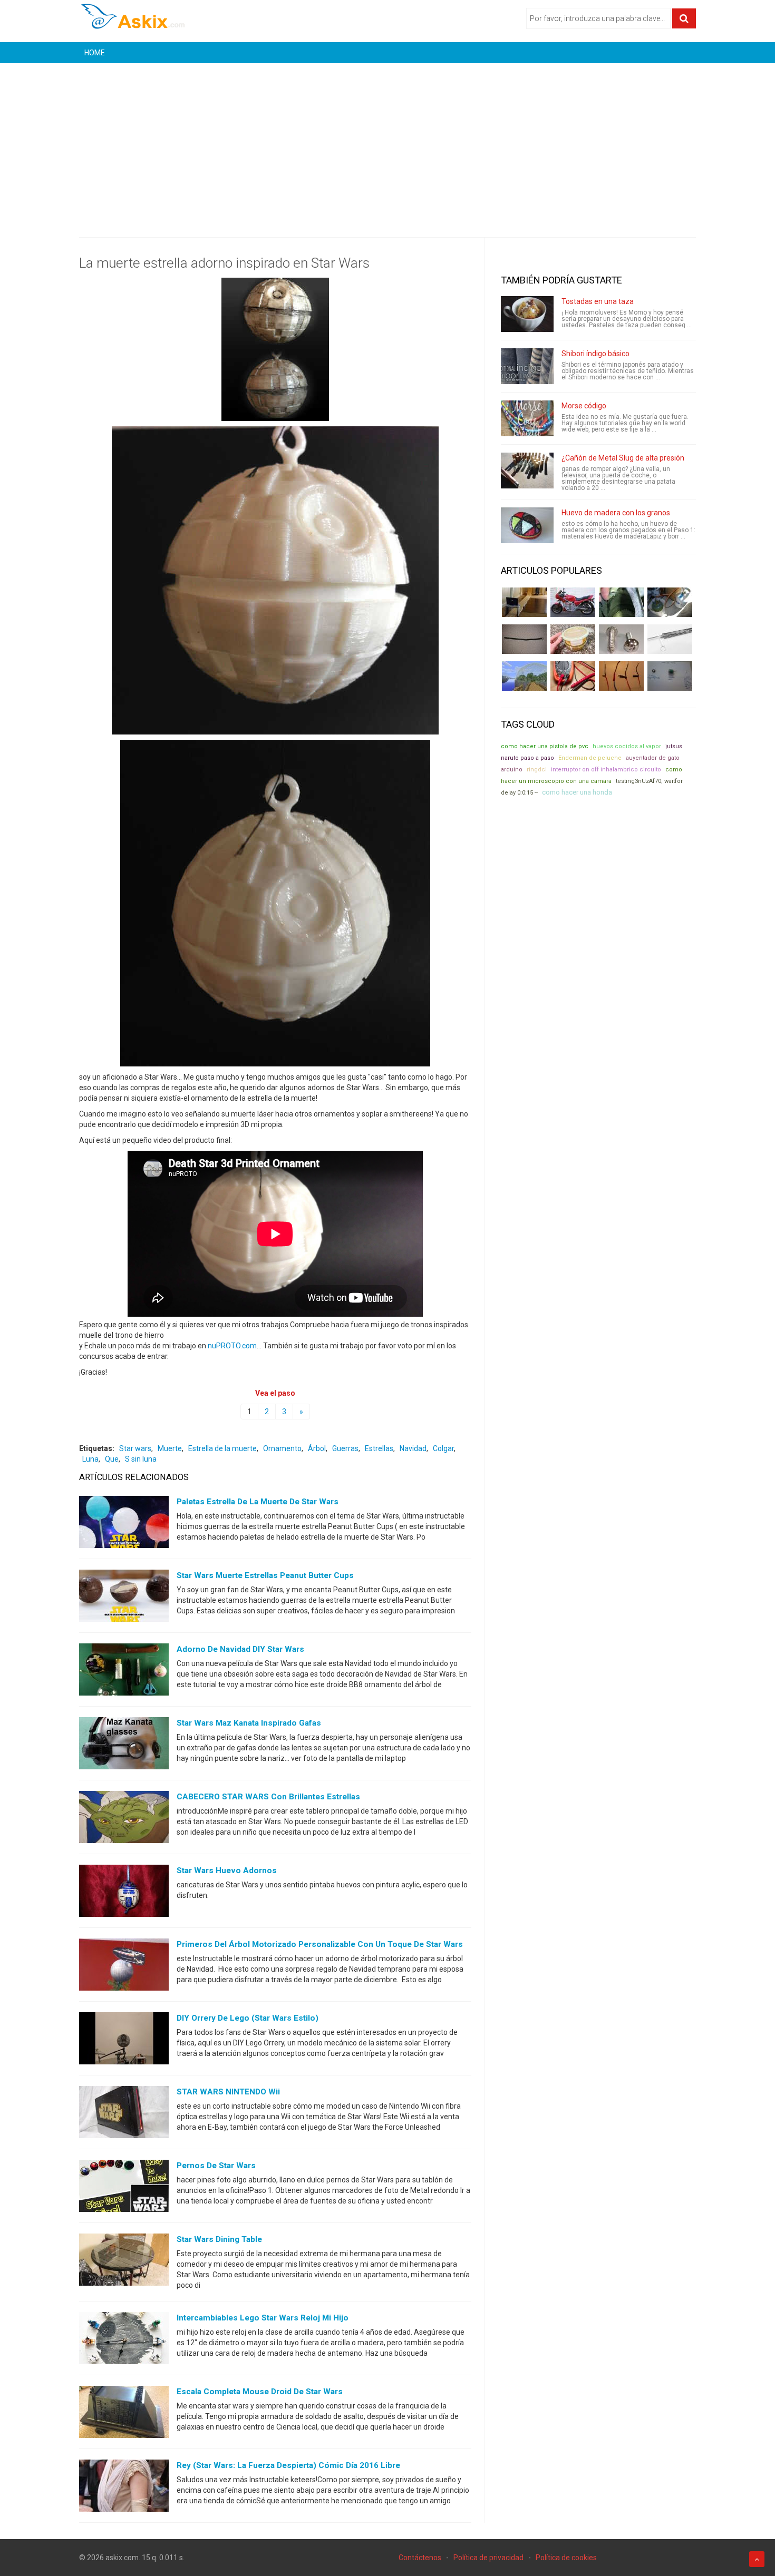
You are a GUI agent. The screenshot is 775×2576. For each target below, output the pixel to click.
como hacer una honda (577, 792)
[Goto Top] (757, 2559)
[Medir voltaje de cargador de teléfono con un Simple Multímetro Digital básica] (573, 676)
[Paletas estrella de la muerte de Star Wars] (124, 1524)
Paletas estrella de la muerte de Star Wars (258, 1502)
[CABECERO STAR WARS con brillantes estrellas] (124, 1819)
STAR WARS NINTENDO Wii (228, 2092)
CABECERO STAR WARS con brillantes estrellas (268, 1797)
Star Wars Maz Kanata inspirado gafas (249, 1723)
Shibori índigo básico (595, 354)
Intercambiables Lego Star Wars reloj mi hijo (263, 2318)
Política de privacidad (488, 2558)
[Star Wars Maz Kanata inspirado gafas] (124, 1746)
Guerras (345, 1448)
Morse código (584, 406)
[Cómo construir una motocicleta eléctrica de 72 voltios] (573, 602)
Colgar (443, 1448)
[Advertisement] (387, 142)
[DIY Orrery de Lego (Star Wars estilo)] (124, 2041)
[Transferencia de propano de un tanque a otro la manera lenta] (670, 602)
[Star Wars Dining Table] (124, 2262)
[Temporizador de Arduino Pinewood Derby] (524, 602)
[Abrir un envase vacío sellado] (573, 639)
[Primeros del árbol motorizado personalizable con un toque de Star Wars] (124, 1967)
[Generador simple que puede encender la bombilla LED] (670, 676)
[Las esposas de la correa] (524, 639)
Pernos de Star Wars (216, 2166)
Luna (90, 1459)
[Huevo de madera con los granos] (527, 525)
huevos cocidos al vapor (627, 746)
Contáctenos (420, 2558)
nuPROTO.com (232, 1346)
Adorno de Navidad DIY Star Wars (240, 1649)
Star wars (135, 1448)
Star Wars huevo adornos (227, 1870)
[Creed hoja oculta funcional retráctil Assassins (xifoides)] (670, 639)
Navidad (413, 1448)
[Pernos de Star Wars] (124, 2188)
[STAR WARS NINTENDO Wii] (124, 2114)
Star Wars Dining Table (219, 2239)
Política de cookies (566, 2558)
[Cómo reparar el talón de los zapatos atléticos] (621, 602)
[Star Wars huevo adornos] (124, 1893)
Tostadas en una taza (598, 301)
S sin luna (141, 1459)
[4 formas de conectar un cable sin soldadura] (621, 676)
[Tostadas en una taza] (527, 314)
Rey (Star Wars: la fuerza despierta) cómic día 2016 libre (288, 2465)
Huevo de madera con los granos (616, 513)
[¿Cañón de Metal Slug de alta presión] (527, 471)
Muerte (170, 1448)
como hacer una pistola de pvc (545, 746)
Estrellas (379, 1448)
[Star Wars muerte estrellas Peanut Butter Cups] (124, 1598)
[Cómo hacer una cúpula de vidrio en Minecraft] (524, 676)
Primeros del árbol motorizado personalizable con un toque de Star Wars (320, 1944)
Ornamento (282, 1448)
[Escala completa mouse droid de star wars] (124, 2414)
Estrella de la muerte (222, 1448)
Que (112, 1459)
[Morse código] (527, 418)
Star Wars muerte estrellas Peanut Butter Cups (265, 1575)
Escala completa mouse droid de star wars (260, 2392)
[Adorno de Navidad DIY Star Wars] (124, 1672)
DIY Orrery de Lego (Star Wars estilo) (248, 2018)
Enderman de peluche (590, 758)
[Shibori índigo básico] (527, 366)
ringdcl (537, 770)
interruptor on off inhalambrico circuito (606, 770)
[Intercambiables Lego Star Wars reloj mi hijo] (124, 2340)
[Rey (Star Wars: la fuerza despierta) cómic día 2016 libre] (124, 2488)
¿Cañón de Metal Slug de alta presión (623, 458)
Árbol (317, 1448)
